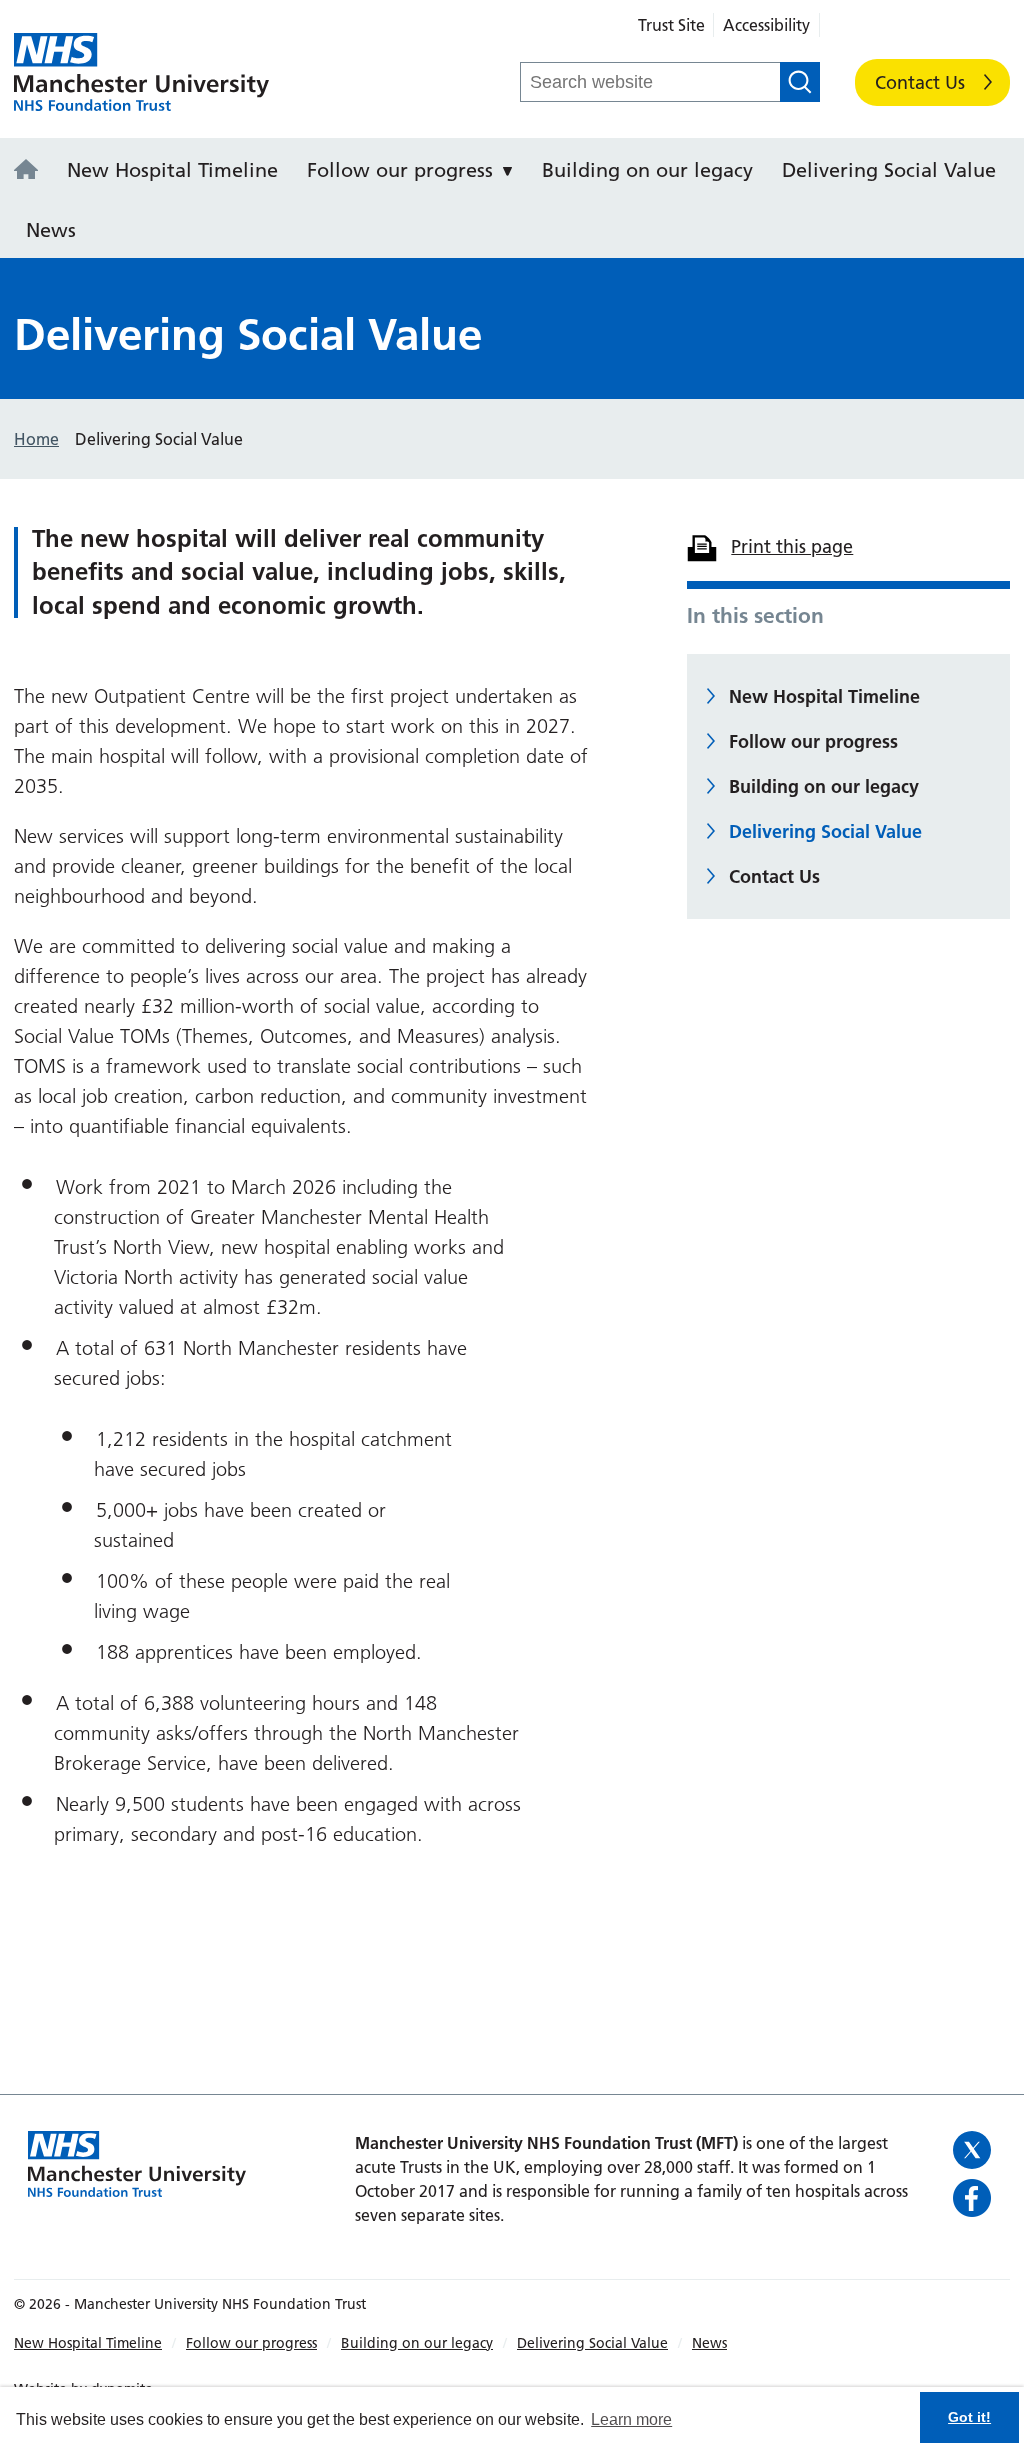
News (51, 230)
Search (800, 82)
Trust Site (671, 25)
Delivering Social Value (889, 170)
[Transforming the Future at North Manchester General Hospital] (32, 171)
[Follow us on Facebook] (974, 2198)
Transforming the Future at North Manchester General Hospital (141, 73)
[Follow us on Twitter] (974, 2150)
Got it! (969, 2417)
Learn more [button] (631, 2419)
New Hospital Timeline (172, 170)
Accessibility (766, 25)
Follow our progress (400, 170)
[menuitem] (32, 168)
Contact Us (920, 82)
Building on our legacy (647, 170)
